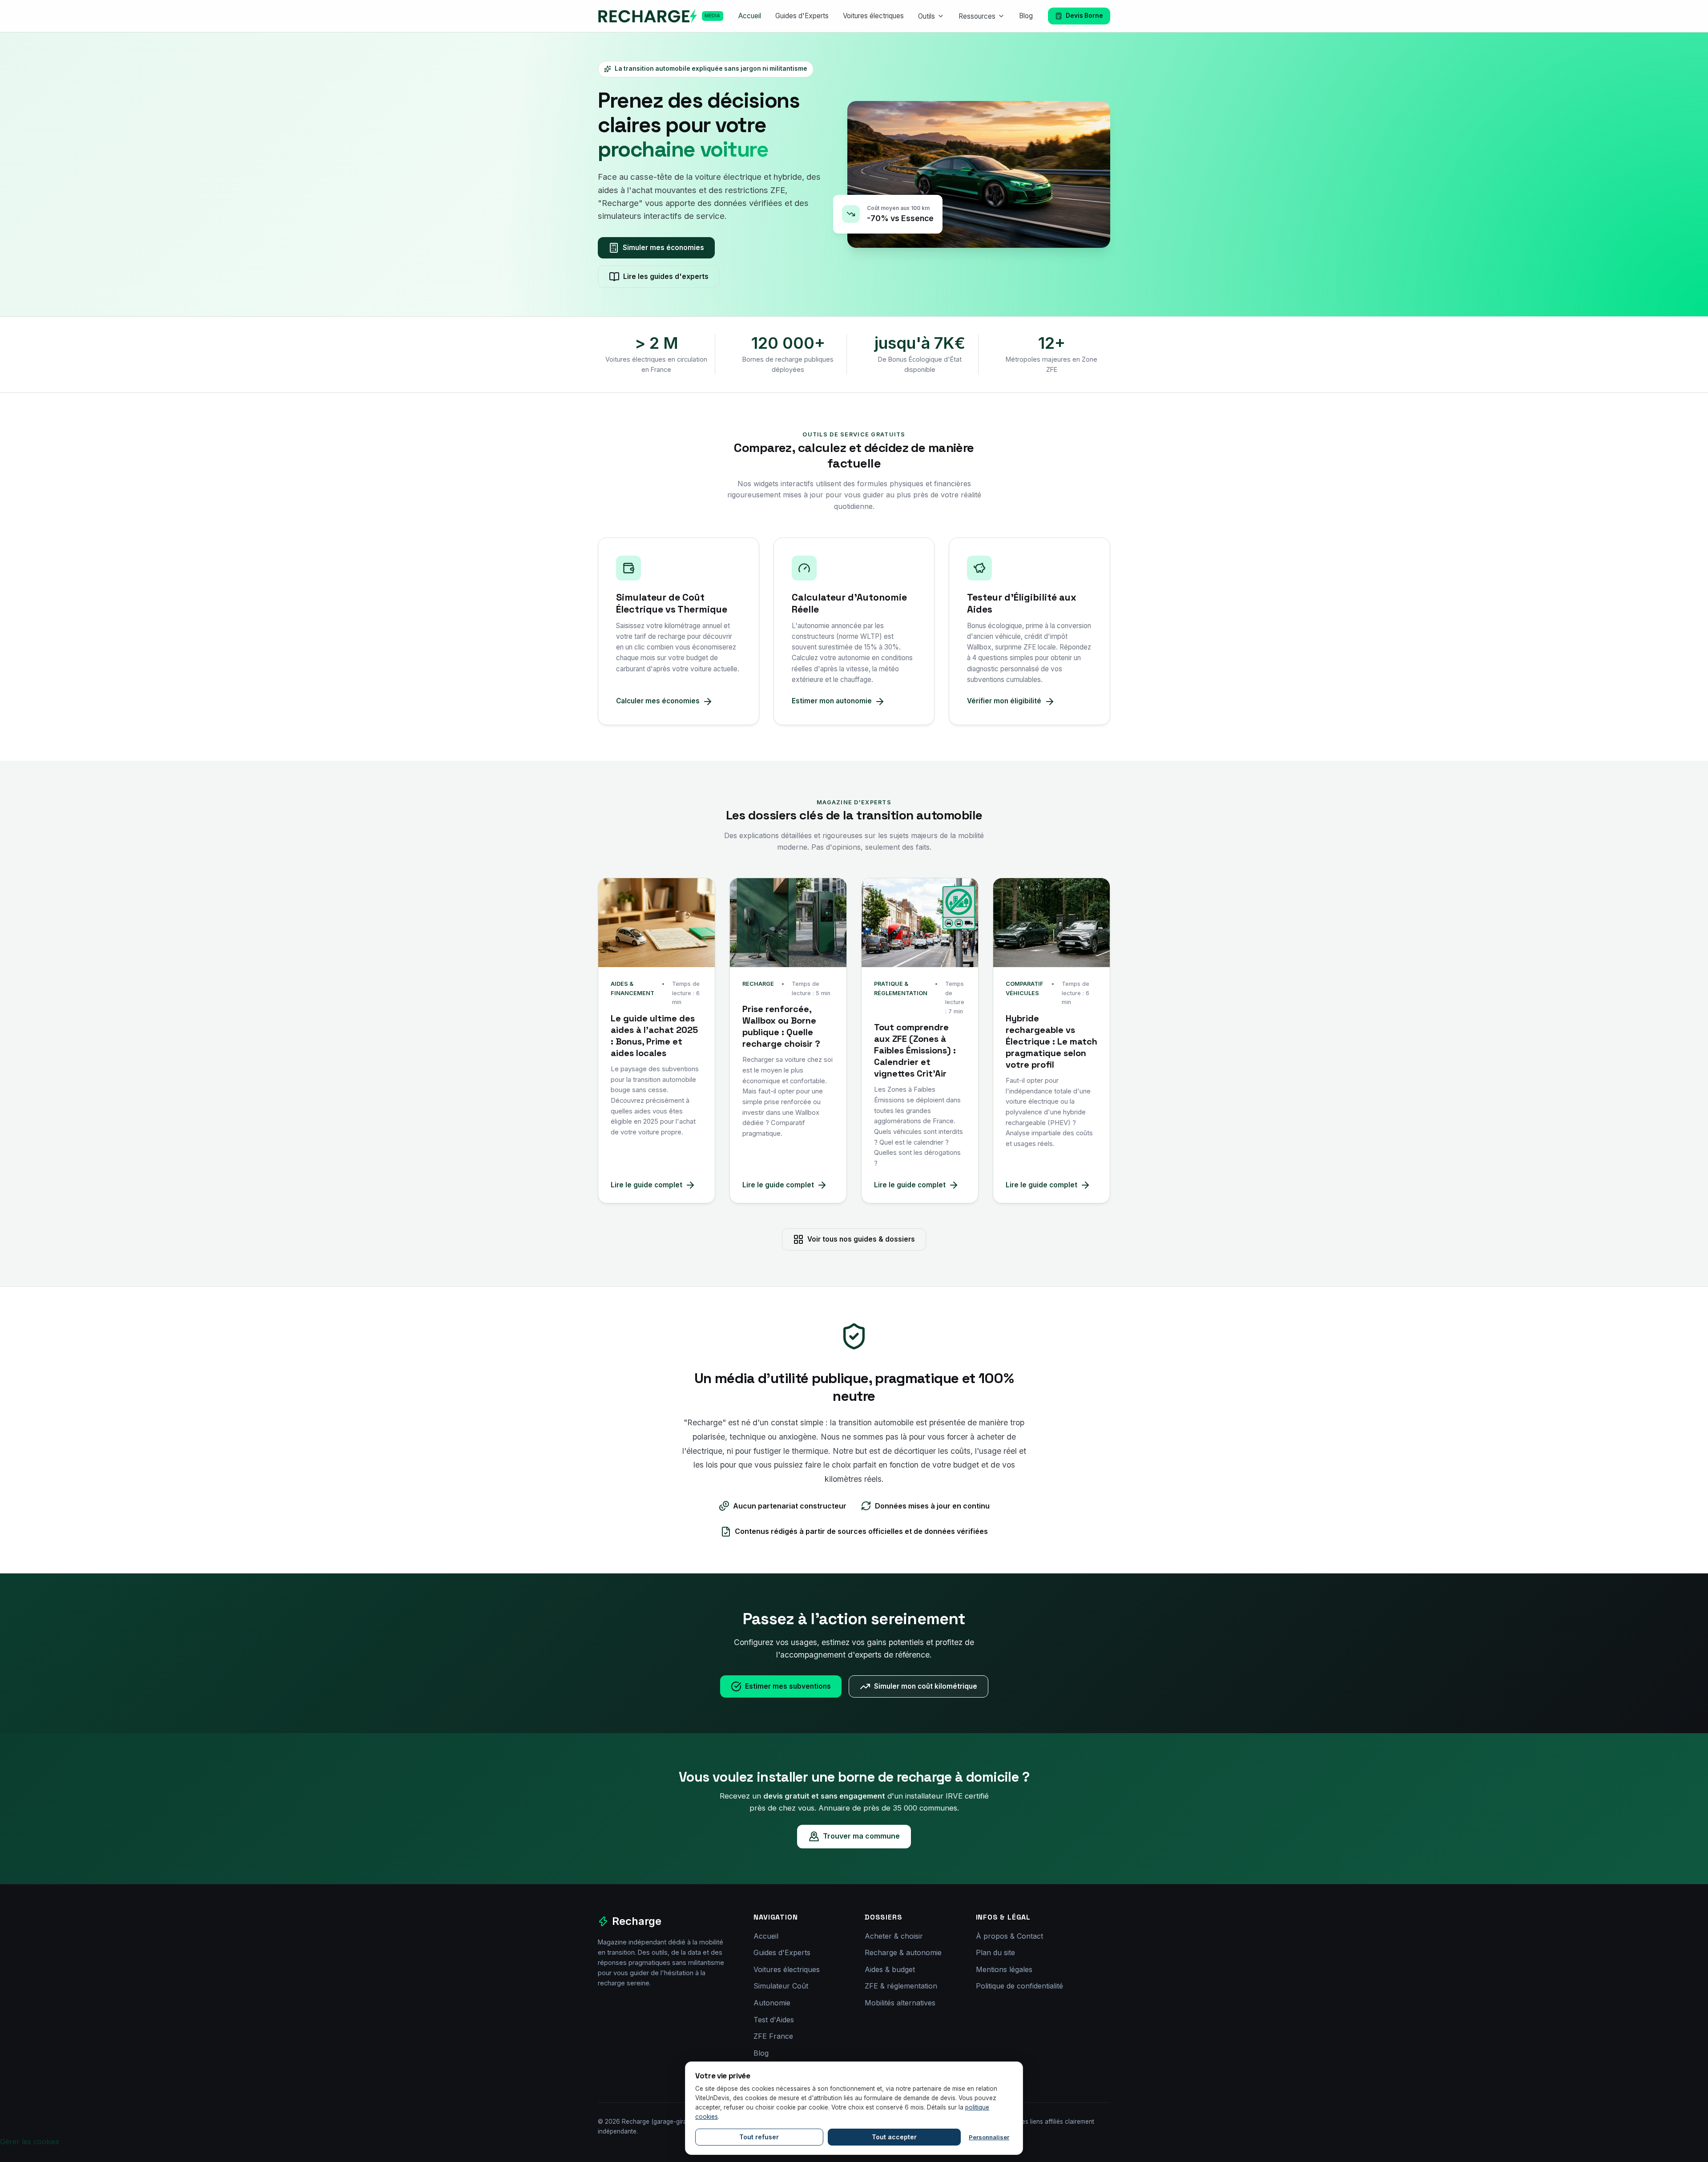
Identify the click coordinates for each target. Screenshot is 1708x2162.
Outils (927, 16)
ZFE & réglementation (901, 1986)
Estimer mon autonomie (832, 701)
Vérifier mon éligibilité (1004, 701)
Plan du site (995, 1952)
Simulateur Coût (781, 1986)
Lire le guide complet (647, 1185)
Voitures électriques (873, 16)
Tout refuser (759, 2137)
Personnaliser (989, 2137)
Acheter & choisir (894, 1936)
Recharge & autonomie (903, 1952)
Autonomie (772, 2003)
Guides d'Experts (802, 16)
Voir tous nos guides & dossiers (861, 1239)
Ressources (977, 16)
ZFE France (773, 2036)
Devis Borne (1084, 16)
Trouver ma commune (861, 1836)
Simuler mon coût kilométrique (926, 1686)
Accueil (750, 16)
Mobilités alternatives (900, 2003)
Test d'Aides (774, 2020)
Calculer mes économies (658, 701)
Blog (1026, 16)
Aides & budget (890, 1969)
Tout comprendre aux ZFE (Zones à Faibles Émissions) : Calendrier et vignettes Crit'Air (915, 1050)
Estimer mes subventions (788, 1686)
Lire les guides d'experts (666, 276)
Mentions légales (1004, 1969)
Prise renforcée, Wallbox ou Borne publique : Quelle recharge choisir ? (781, 1026)
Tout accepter (894, 2137)
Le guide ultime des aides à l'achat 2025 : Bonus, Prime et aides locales (654, 1036)
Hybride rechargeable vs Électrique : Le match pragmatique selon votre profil (1051, 1041)
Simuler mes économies (663, 248)
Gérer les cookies (30, 2142)
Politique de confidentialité (1019, 1986)
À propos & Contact (1009, 1936)
